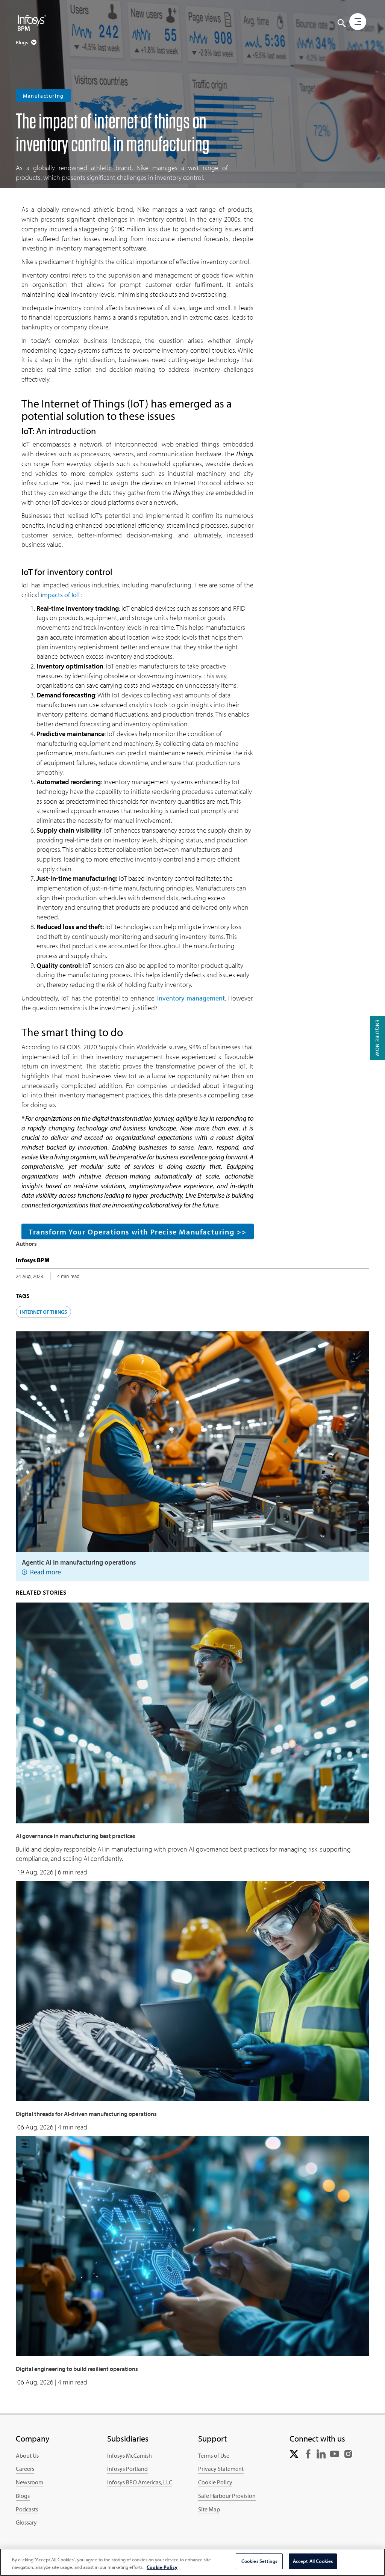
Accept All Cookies (313, 2561)
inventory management (191, 998)
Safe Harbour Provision (227, 2496)
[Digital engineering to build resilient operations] (192, 2245)
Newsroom (30, 2482)
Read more (45, 1572)
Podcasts (27, 2509)
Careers (25, 2469)
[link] (294, 2453)
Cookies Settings (259, 2561)
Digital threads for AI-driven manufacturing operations (86, 2114)
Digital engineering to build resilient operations (77, 2369)
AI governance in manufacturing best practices (76, 1836)
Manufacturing (43, 96)
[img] (32, 23)
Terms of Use (214, 2455)
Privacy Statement (221, 2469)
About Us (27, 2455)
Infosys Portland (127, 2469)
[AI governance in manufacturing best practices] (192, 1712)
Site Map (209, 2509)
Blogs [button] (23, 42)
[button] (342, 23)
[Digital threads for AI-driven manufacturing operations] (192, 1990)
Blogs (23, 2496)
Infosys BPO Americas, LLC (140, 2482)
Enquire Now (377, 1038)
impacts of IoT (61, 595)
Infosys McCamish (130, 2455)
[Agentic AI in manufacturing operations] (192, 1441)
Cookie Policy (215, 2482)
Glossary (26, 2522)
